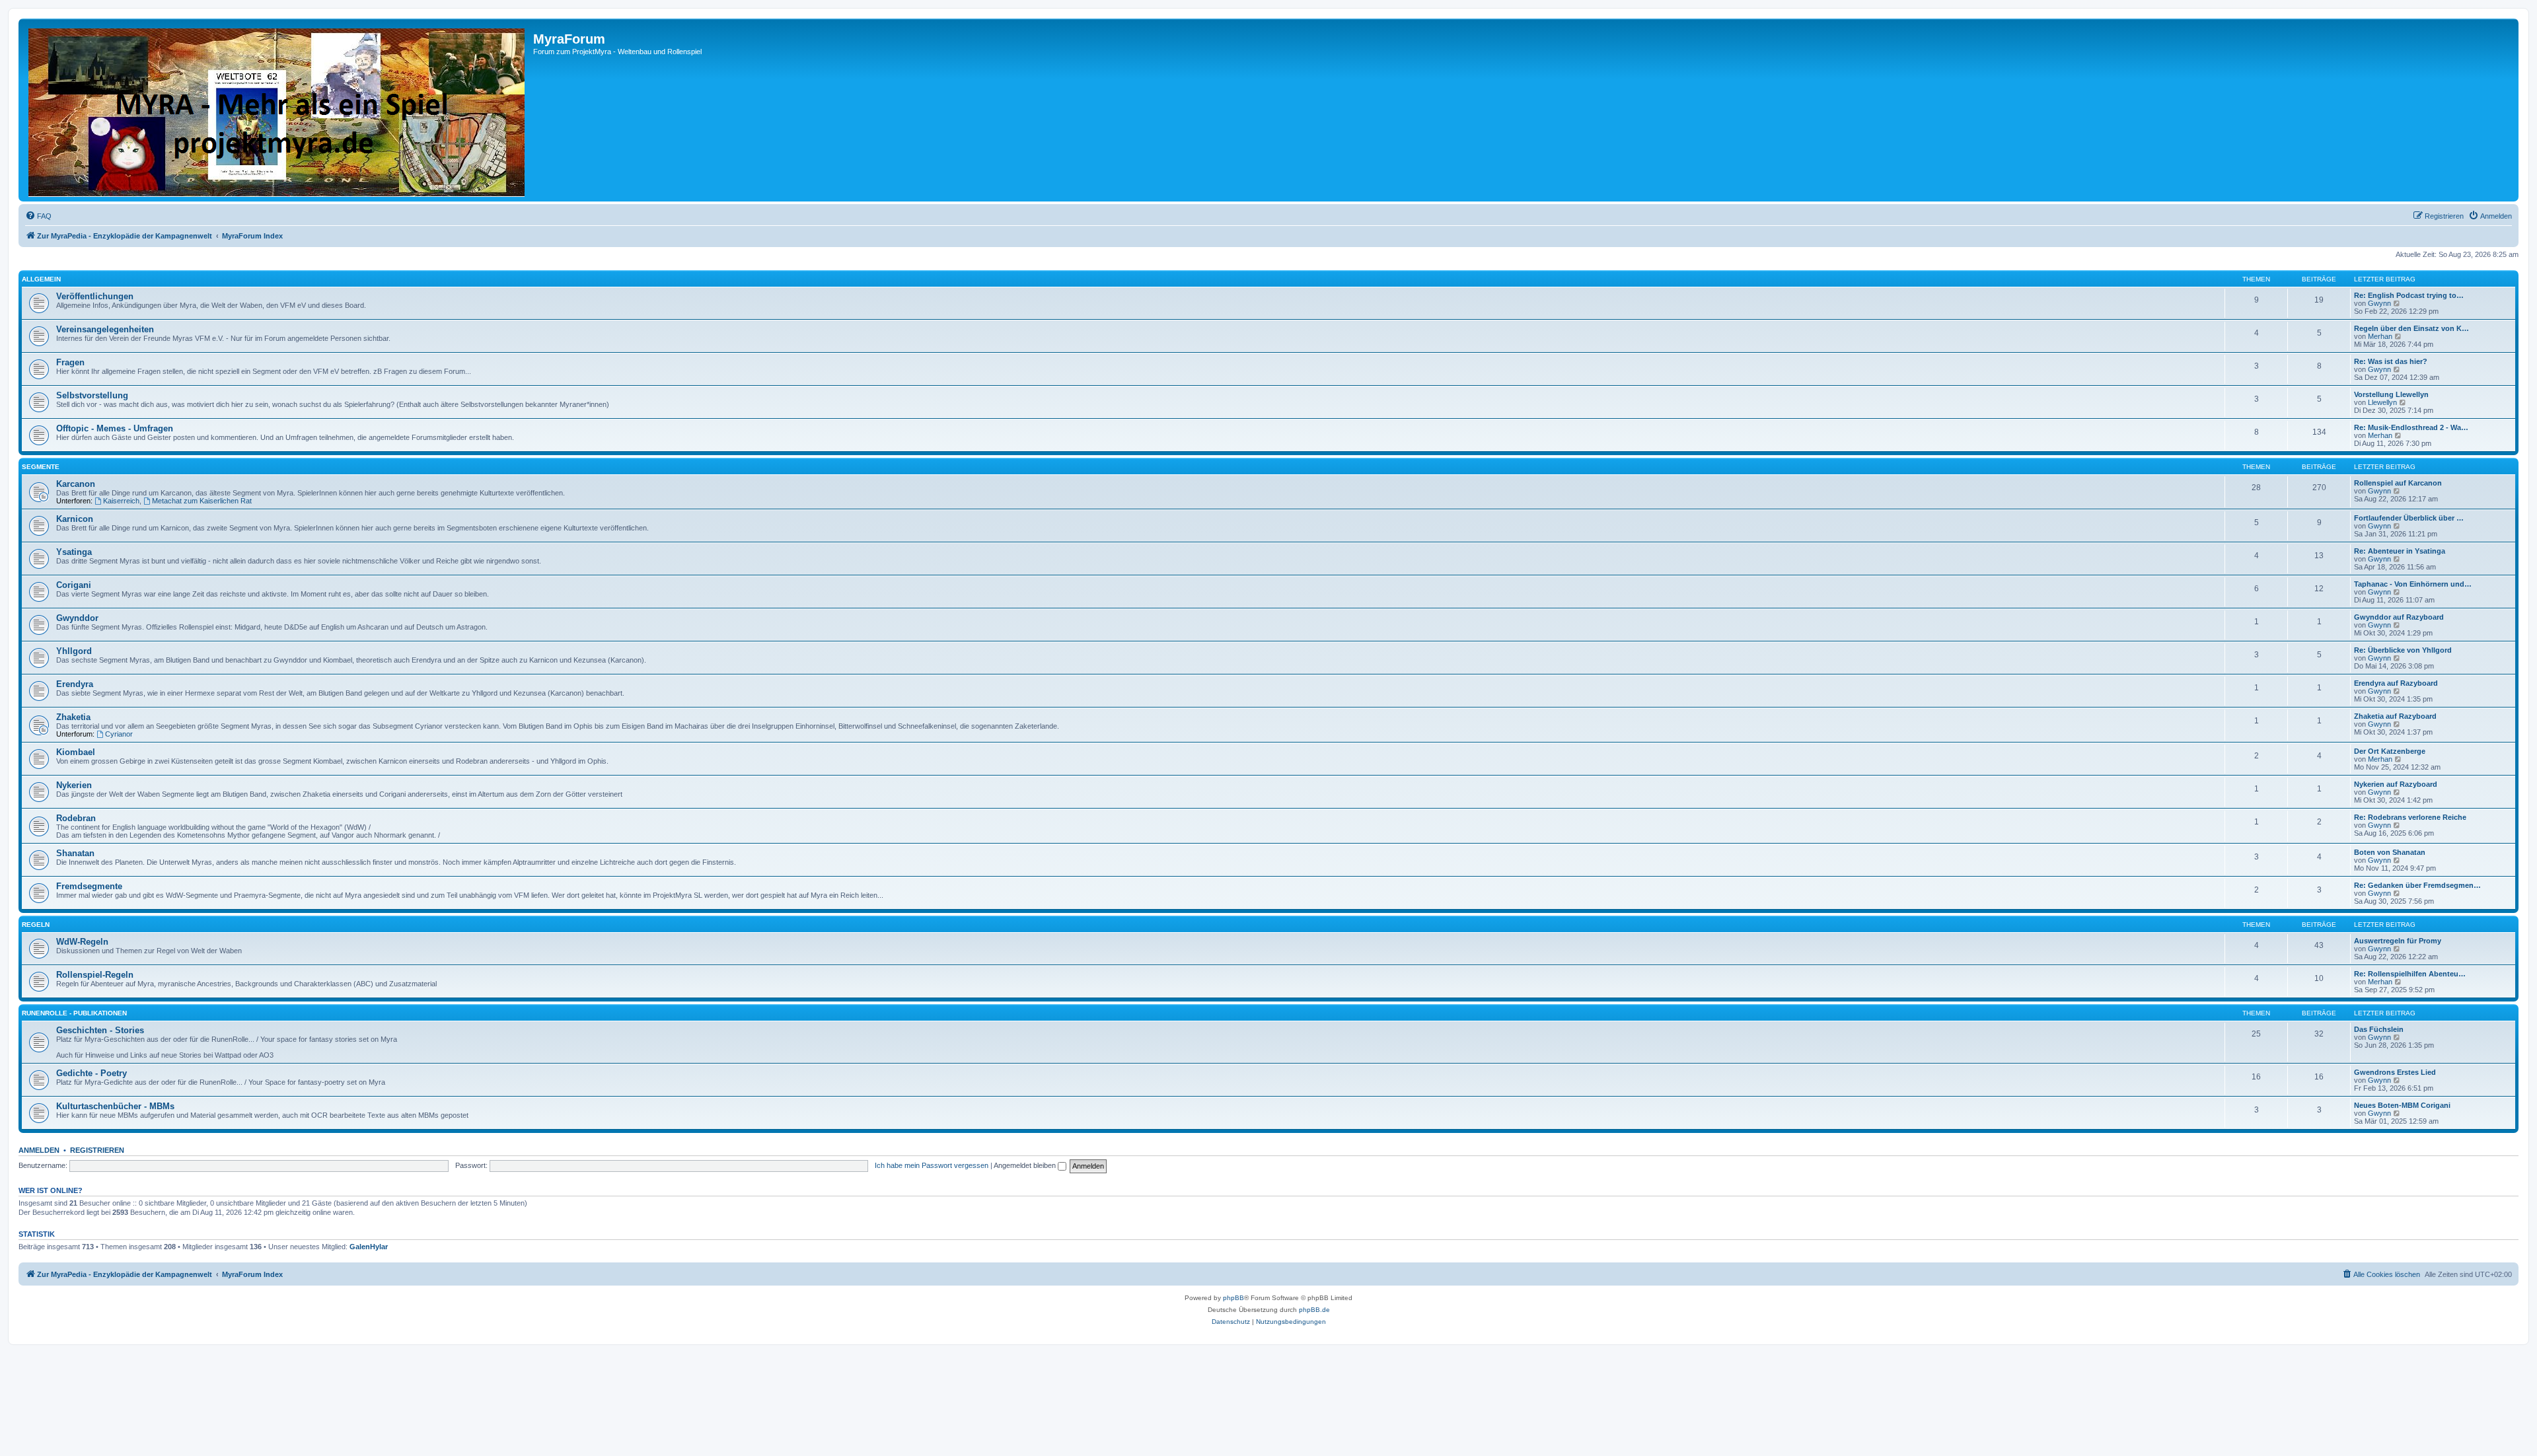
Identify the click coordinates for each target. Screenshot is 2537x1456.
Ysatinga (74, 552)
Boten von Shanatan (2390, 852)
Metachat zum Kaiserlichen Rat (202, 501)
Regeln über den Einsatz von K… (2411, 328)
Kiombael (76, 752)
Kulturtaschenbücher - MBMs (115, 1106)
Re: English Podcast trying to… (2409, 295)
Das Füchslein (2379, 1029)
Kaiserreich (121, 501)
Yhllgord (74, 651)
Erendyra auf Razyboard (2396, 683)
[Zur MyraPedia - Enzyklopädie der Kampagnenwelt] (277, 110)
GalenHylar (369, 1247)
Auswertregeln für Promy (2398, 941)
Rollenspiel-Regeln (95, 975)
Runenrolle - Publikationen (74, 1013)
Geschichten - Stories (100, 1030)
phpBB (1233, 1298)
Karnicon (75, 519)
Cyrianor (119, 734)
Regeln (36, 925)
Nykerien (74, 785)
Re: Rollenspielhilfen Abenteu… (2410, 974)
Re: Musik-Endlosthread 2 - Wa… (2411, 427)
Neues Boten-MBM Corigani (2402, 1105)
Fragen (70, 362)
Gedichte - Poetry (92, 1073)
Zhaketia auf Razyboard (2395, 716)
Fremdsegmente (89, 886)
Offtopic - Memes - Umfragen (115, 428)
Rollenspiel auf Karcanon (2398, 483)
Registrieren (97, 1150)
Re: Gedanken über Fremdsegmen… (2417, 885)
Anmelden (39, 1150)
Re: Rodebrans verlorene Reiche (2410, 817)
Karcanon (76, 484)
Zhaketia (73, 717)
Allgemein (41, 279)
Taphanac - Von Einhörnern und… (2413, 584)
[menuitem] (38, 216)
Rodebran (76, 818)
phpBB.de (1314, 1310)
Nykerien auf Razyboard (2396, 784)
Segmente (41, 467)
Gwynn (2379, 303)
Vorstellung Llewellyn (2391, 394)
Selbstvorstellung (92, 395)
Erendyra (75, 684)
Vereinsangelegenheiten (105, 329)
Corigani (74, 585)
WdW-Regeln (82, 942)
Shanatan (75, 853)
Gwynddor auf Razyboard (2399, 617)
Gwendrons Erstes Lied (2395, 1072)
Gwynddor (77, 618)
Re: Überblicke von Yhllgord (2403, 650)
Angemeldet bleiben (1026, 1165)
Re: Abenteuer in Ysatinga (2400, 551)
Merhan (2380, 336)
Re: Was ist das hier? (2391, 361)
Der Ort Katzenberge (2390, 751)
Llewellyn (2382, 402)
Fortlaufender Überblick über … (2409, 518)
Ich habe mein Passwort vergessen (932, 1165)
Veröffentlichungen (95, 296)
